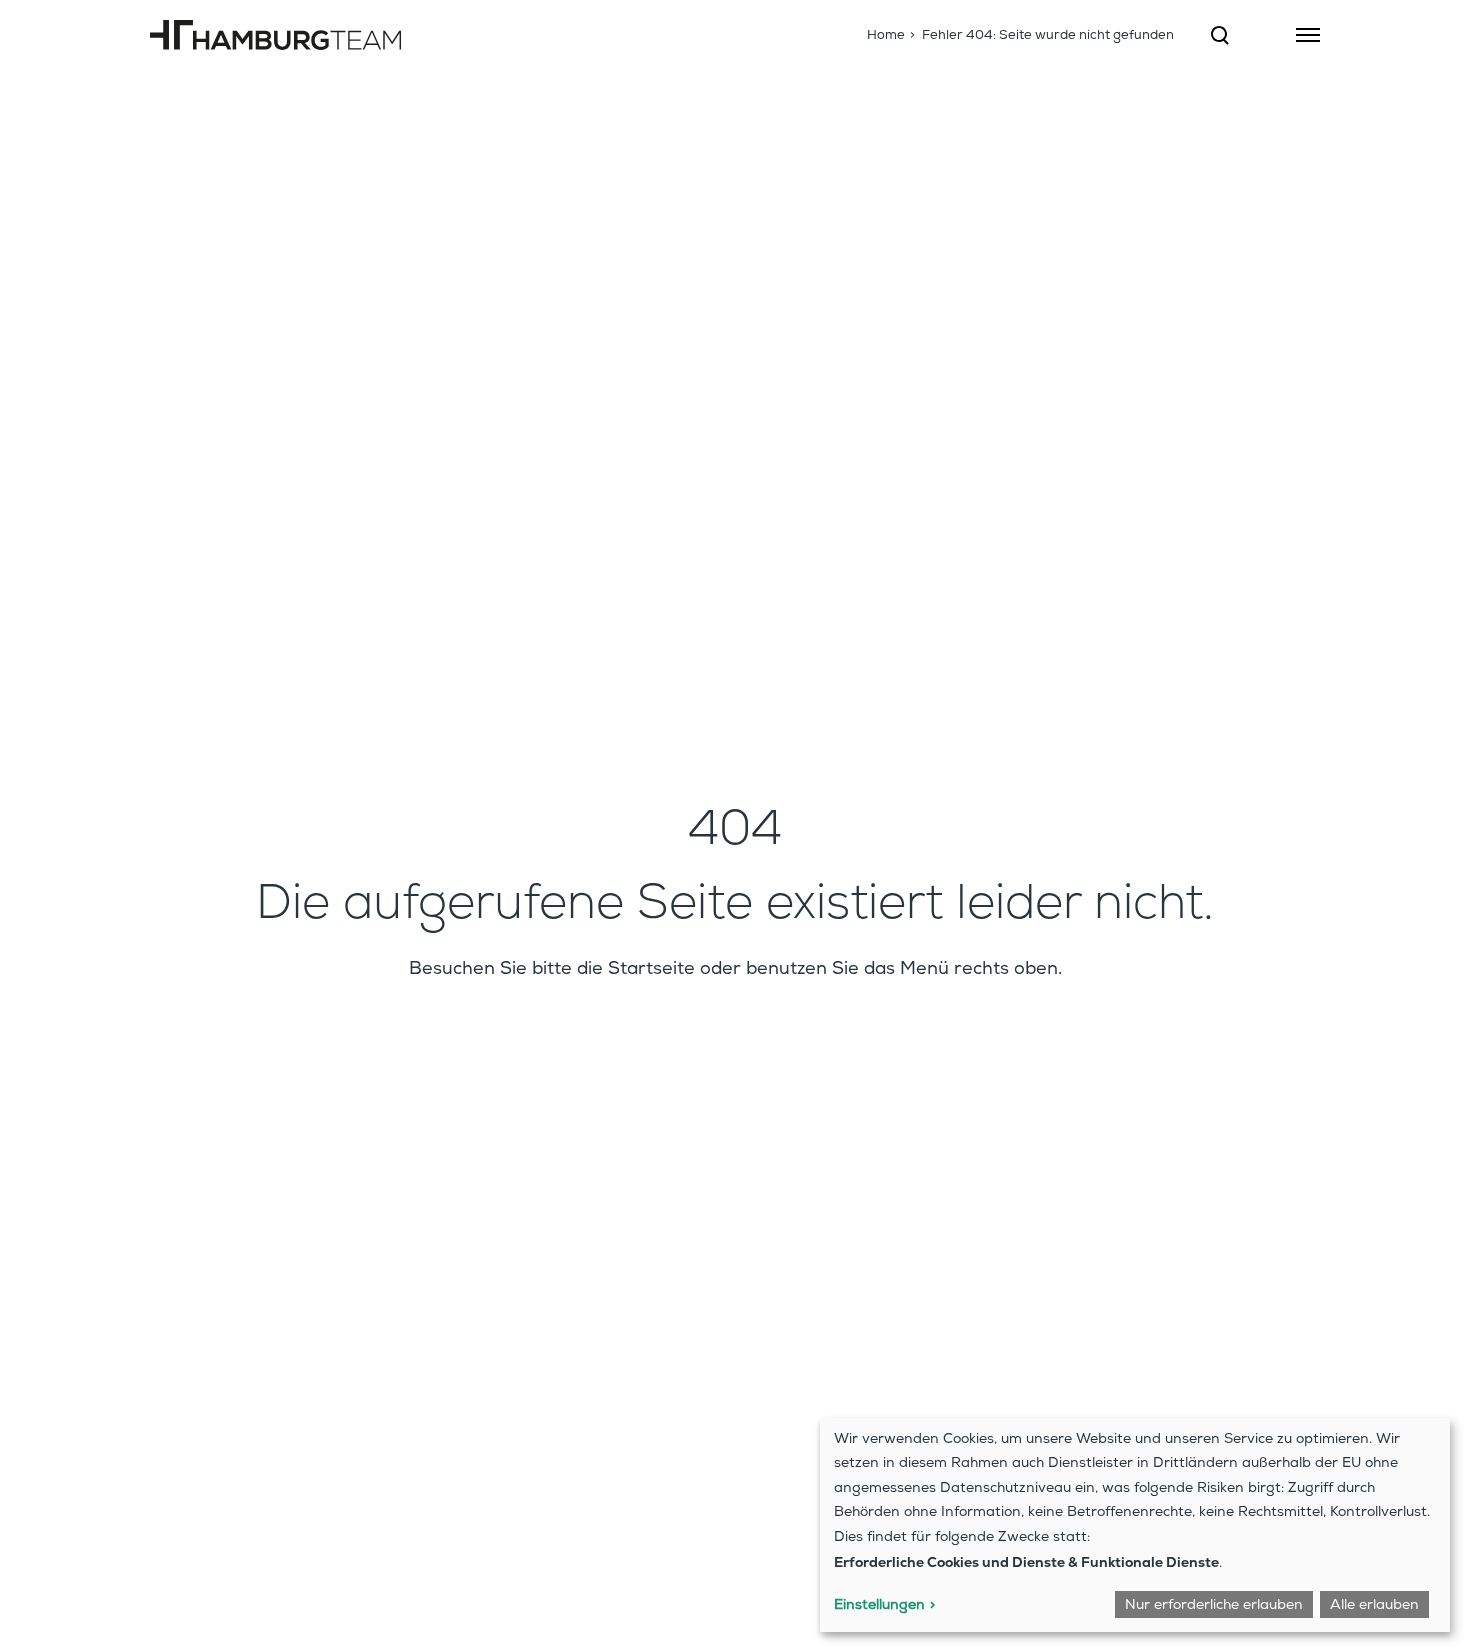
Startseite (651, 970)
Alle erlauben (1374, 1606)
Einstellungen (879, 1606)
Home (886, 36)
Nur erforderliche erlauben (1214, 1606)
